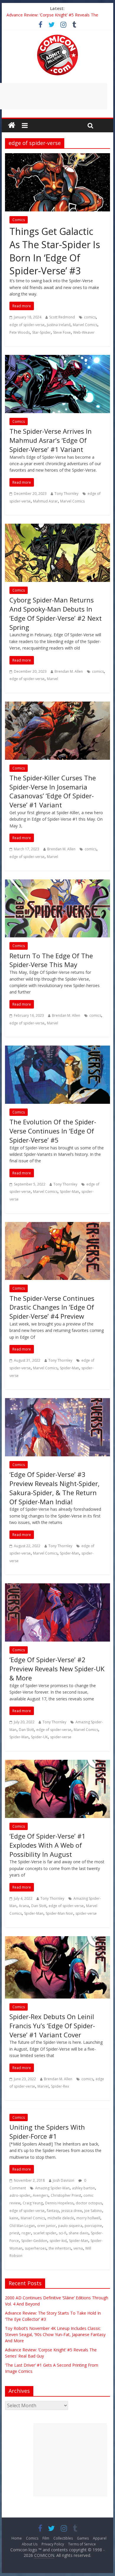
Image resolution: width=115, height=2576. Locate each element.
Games (83, 2538)
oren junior (46, 2226)
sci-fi (63, 2233)
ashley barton (83, 2188)
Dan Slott (26, 1730)
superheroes (36, 2248)
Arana (24, 1906)
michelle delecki (61, 2218)
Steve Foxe (62, 332)
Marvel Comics (85, 325)
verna (78, 2248)
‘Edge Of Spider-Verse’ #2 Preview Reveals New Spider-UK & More (57, 1669)
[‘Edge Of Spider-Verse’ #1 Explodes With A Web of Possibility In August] (57, 1763)
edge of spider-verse (27, 325)
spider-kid (58, 2241)
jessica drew (72, 2211)
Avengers (41, 2195)
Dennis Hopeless (59, 2203)
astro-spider (20, 2195)
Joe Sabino (93, 2211)
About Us (30, 2544)
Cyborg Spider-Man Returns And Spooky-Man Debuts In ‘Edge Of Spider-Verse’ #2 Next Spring (56, 613)
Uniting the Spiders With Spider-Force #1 (47, 2132)
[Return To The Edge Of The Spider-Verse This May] (57, 883)
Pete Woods (20, 332)
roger (26, 2233)
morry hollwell (88, 2218)
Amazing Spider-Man (52, 2188)
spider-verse (61, 1737)
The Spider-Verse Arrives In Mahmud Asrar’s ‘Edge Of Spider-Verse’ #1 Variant (51, 440)
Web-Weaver (84, 332)
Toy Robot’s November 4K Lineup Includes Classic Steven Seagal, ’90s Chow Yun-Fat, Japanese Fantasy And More (55, 2334)
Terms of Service (82, 2544)
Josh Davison (64, 2180)
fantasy (53, 2211)
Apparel (100, 2538)
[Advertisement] (70, 2460)
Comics (19, 220)
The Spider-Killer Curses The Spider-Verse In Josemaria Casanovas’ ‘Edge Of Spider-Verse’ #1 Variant (53, 791)
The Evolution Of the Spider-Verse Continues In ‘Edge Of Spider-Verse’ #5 (53, 1131)
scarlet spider (45, 2233)
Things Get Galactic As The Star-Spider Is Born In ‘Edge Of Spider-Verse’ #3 (55, 251)
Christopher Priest (66, 2195)
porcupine (93, 2226)
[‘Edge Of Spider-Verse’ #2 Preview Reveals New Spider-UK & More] (57, 1587)
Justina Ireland (59, 325)
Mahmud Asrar (45, 501)
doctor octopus (89, 2203)
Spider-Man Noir (59, 1913)
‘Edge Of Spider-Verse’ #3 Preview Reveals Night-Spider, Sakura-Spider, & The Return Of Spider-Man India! (55, 1488)
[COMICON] (57, 36)
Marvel (52, 679)
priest (14, 2233)
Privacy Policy (53, 2544)
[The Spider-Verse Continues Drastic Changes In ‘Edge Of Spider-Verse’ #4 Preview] (57, 1226)
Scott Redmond (62, 317)
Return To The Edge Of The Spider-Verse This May (51, 960)
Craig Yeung (33, 2203)
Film (46, 2538)
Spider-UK (39, 1737)
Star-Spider (41, 332)
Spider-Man (69, 1192)
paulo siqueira (70, 2226)
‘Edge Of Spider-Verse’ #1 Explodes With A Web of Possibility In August (47, 1845)
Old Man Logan (22, 2226)
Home (17, 2538)
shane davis (79, 2233)
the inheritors (60, 2248)
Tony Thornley (66, 494)
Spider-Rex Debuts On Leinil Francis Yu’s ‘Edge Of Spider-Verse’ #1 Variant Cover (52, 2026)
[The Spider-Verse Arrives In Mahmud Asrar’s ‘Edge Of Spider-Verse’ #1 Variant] (57, 358)
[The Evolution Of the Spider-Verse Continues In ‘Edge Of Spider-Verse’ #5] (57, 1049)
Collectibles (63, 2538)
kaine (14, 2218)
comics (90, 317)
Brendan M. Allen (69, 671)
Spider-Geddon (34, 2241)
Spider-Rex (60, 2086)
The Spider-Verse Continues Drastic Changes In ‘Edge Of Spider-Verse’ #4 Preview (52, 1307)
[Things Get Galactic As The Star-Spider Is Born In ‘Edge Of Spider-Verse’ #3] (57, 157)
